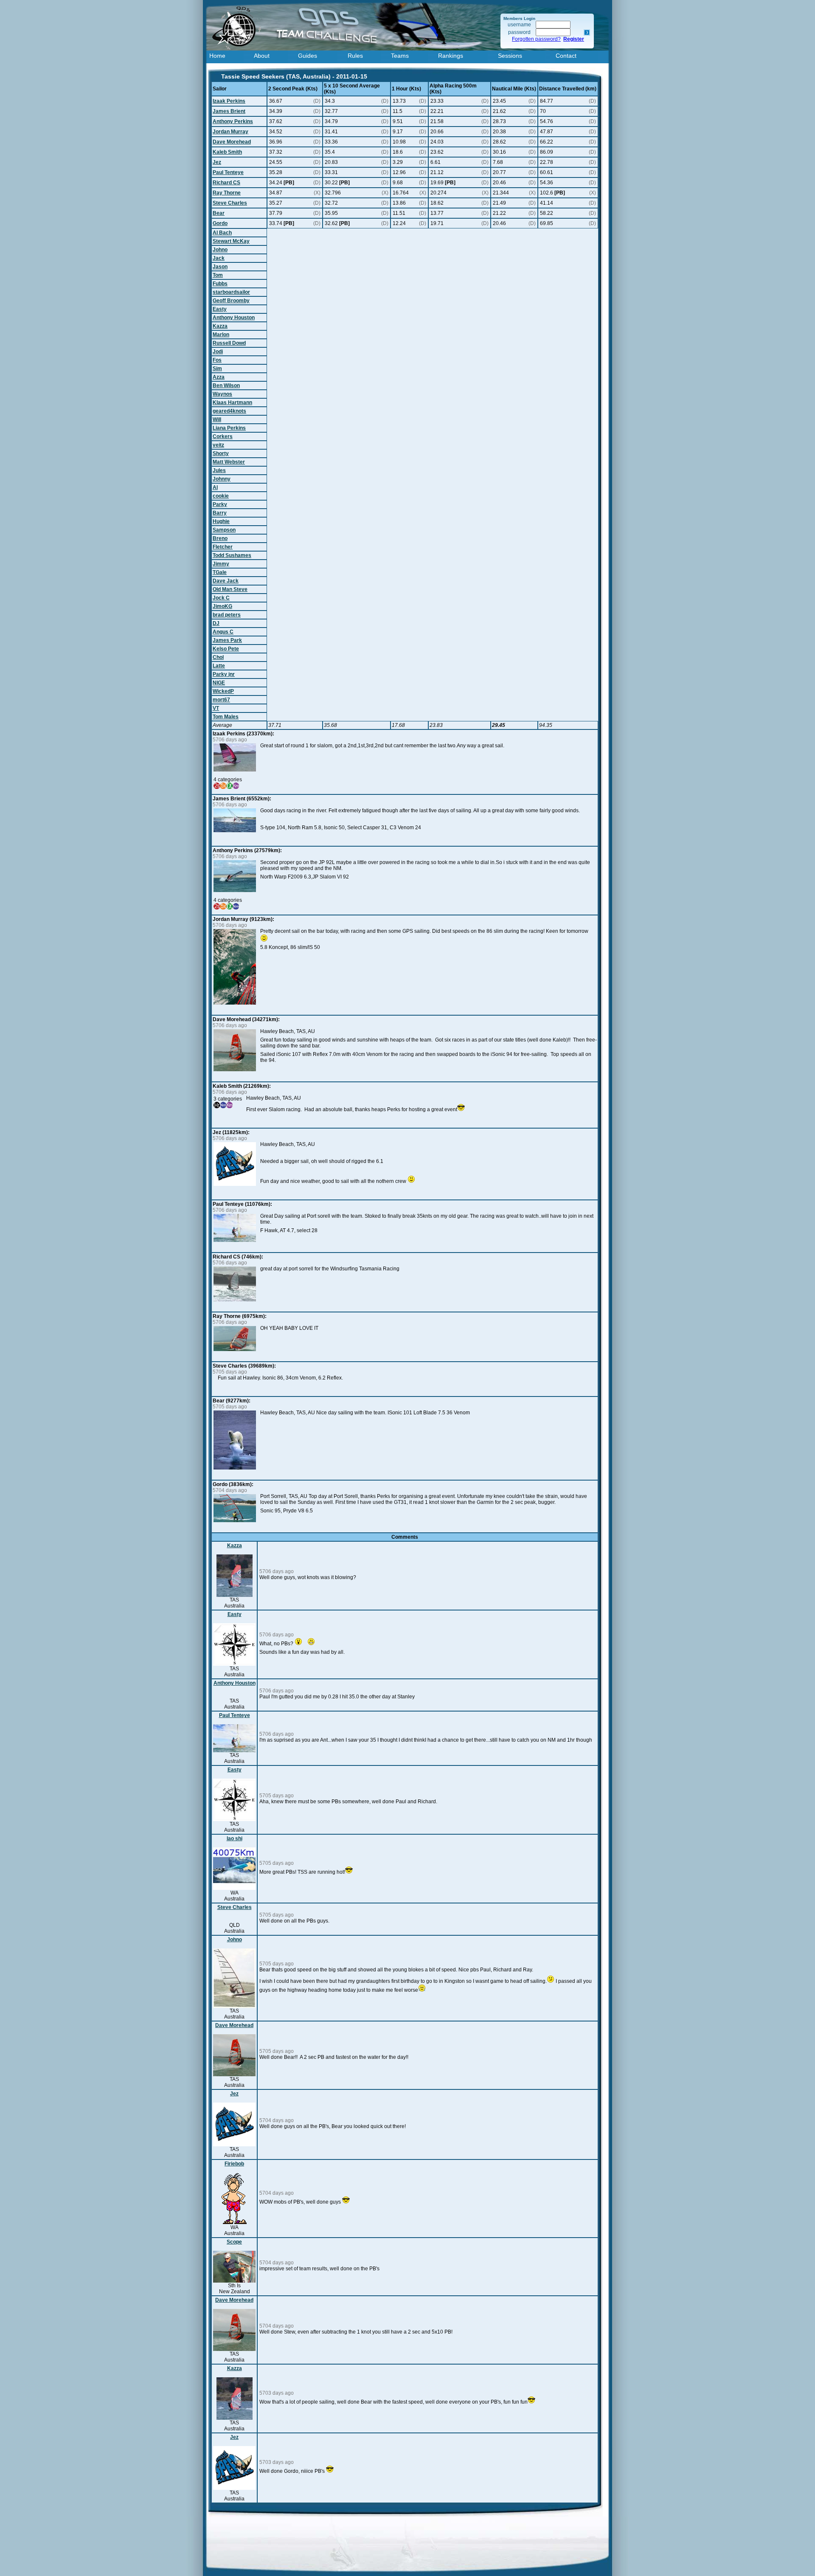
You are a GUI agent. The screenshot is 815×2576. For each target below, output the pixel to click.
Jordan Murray (230, 132)
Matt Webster (229, 462)
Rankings (451, 56)
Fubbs (220, 284)
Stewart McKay (231, 241)
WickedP (223, 691)
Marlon (221, 335)
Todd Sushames (232, 555)
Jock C (221, 598)
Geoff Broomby (231, 301)
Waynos (222, 394)
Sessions (510, 56)
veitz (218, 445)
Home (217, 56)
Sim (217, 369)
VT (216, 708)
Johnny (222, 479)
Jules (219, 470)
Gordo (220, 223)
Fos (217, 360)
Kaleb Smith (227, 152)
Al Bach (222, 233)
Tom (218, 275)
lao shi (235, 1838)
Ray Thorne (227, 193)
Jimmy (221, 564)
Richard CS (226, 183)
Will (217, 419)
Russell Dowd (229, 343)
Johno (220, 250)
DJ (216, 623)
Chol (218, 657)
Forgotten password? (536, 39)
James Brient (229, 111)
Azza (219, 377)
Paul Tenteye (228, 172)
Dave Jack (226, 581)
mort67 (221, 700)
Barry (220, 513)
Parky (220, 504)
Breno (220, 538)
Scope (234, 2242)
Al (215, 487)
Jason (220, 267)
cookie (221, 496)
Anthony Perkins (233, 121)
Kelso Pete (226, 649)
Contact (566, 56)
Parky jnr (224, 674)
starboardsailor (231, 292)
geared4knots (229, 411)
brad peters (227, 615)
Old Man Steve (230, 589)
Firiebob (234, 2164)
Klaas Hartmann (232, 403)
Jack (219, 258)
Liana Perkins (229, 428)
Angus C (223, 632)
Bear (219, 213)
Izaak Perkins (229, 101)
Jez (217, 162)
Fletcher (223, 547)
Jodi (218, 352)
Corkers (223, 436)
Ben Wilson (226, 386)
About (262, 56)
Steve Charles (230, 203)
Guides (308, 56)
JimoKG (222, 606)
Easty (220, 309)
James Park (227, 640)
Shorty (221, 453)
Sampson (224, 530)
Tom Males (226, 717)
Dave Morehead (232, 142)
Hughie (221, 521)
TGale (220, 572)
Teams (400, 56)
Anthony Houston (234, 318)
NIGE (219, 683)
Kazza (220, 326)
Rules (355, 56)
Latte (219, 666)
